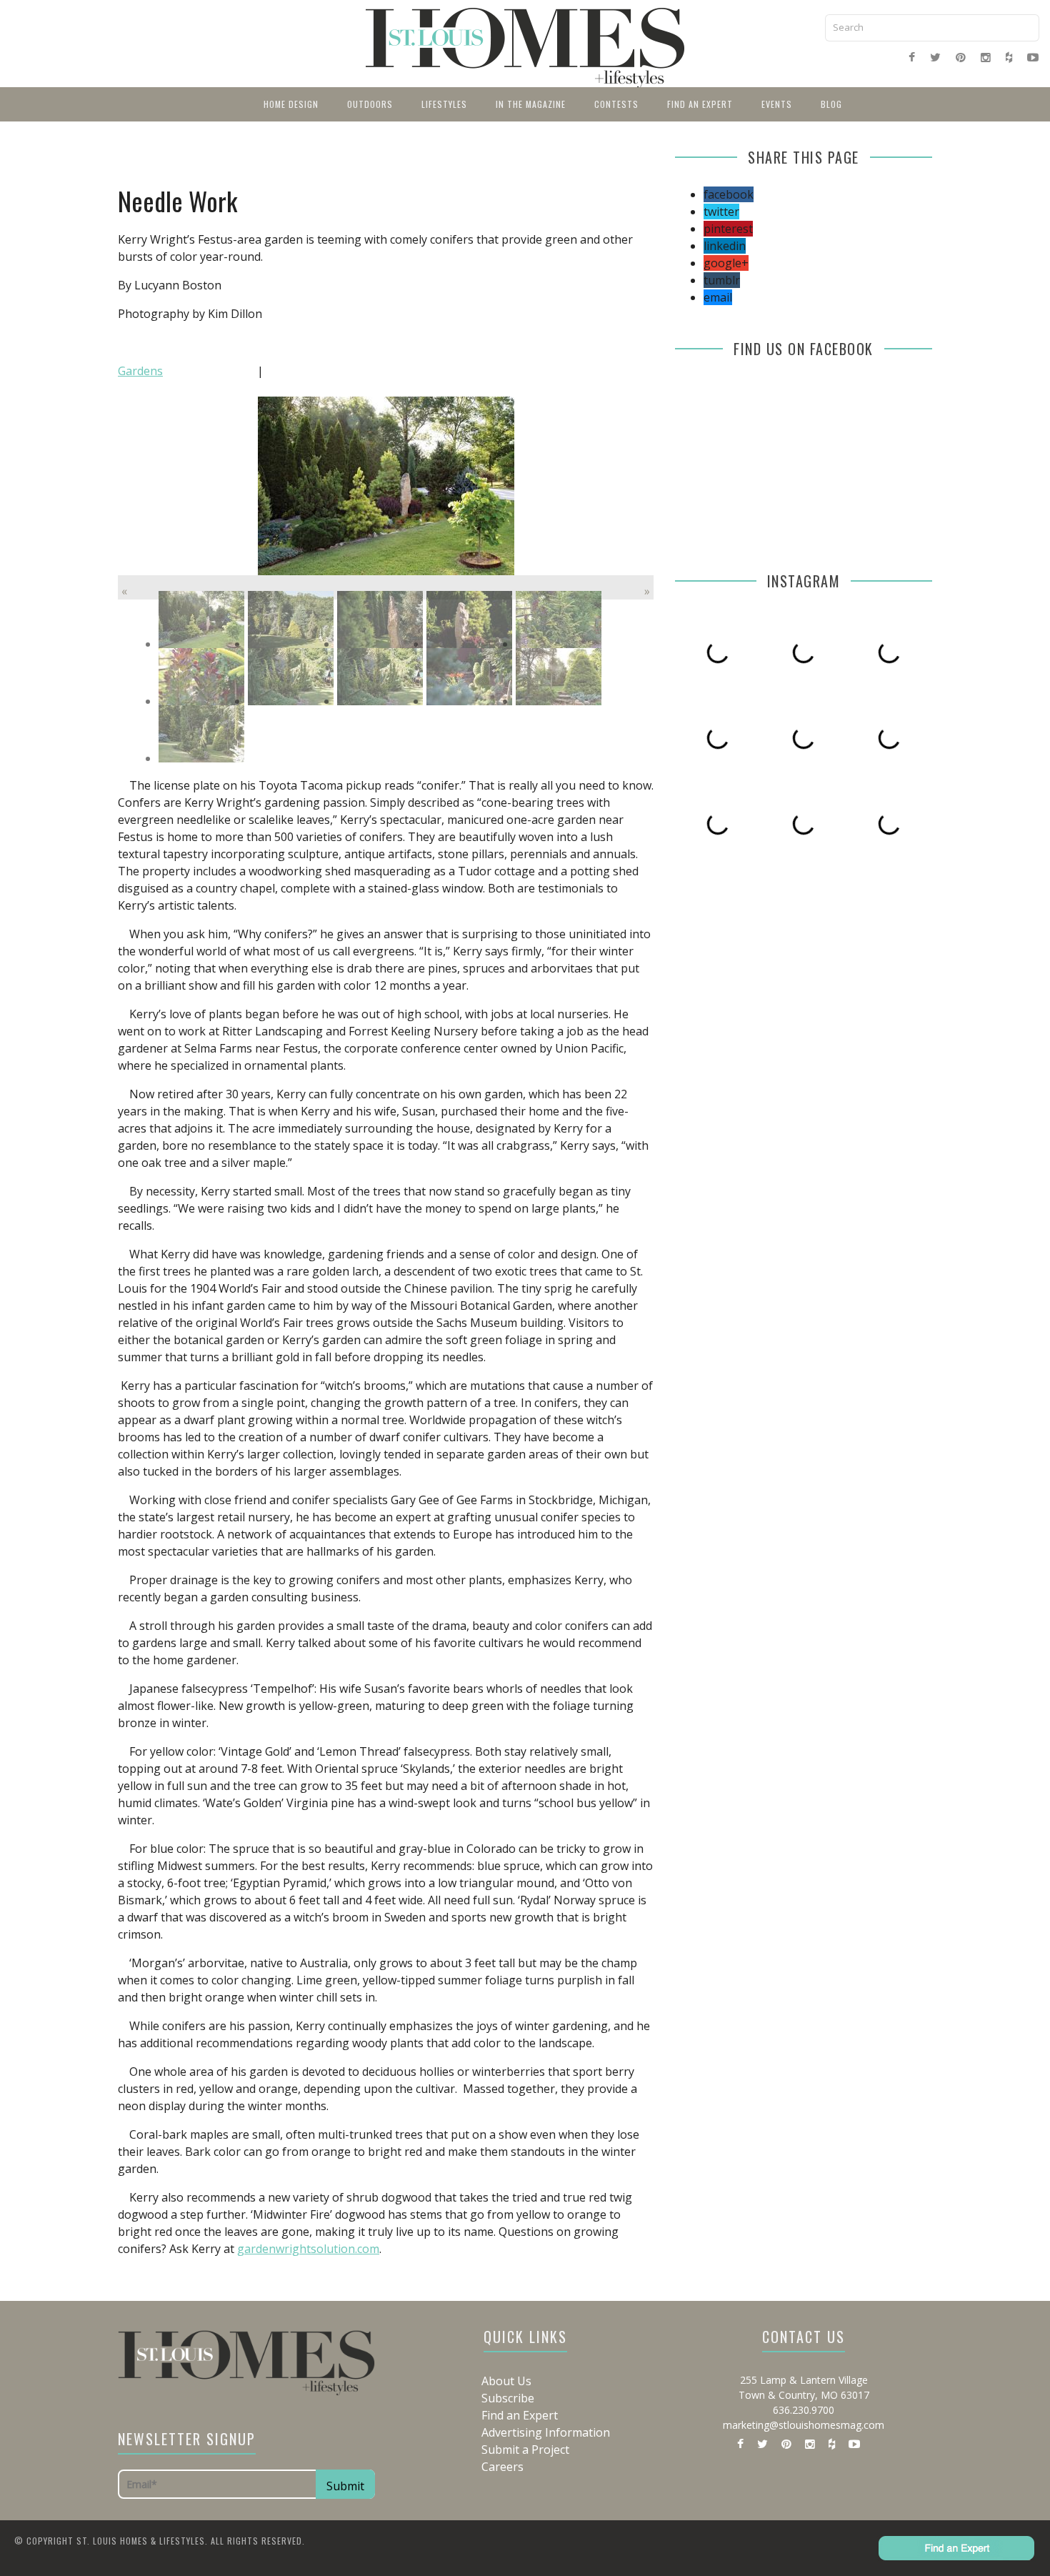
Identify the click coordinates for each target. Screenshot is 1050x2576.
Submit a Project (525, 2450)
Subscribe (508, 2398)
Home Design (291, 104)
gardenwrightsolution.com (308, 2249)
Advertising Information (546, 2432)
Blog (831, 104)
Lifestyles (444, 104)
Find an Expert (700, 104)
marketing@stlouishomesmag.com (804, 2425)
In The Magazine (531, 104)
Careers (502, 2467)
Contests (616, 104)
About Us (506, 2381)
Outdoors (370, 104)
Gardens (140, 371)
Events (777, 104)
